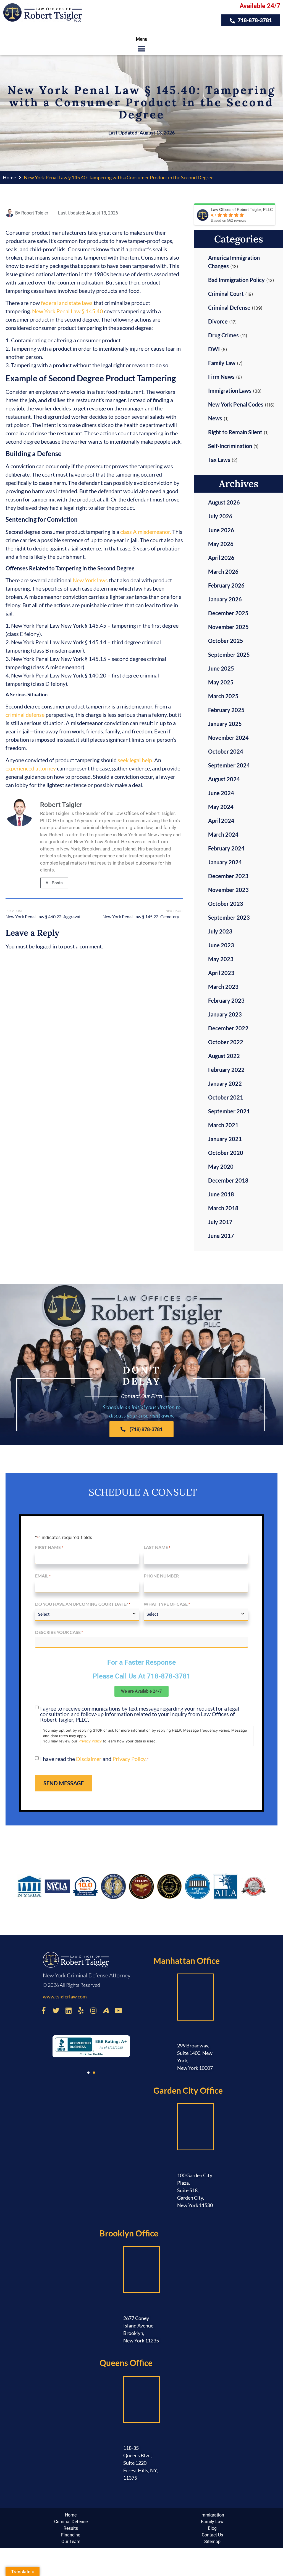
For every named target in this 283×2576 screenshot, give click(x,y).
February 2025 (226, 710)
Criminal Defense (229, 307)
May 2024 (221, 807)
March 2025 (223, 696)
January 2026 (225, 599)
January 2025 (225, 724)
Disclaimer (89, 1759)
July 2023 (220, 931)
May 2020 (221, 1167)
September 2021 (229, 1111)
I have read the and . (94, 1759)
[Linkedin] (69, 2010)
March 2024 (223, 834)
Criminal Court (226, 294)
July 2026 (220, 516)
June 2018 (221, 1194)
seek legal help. (135, 760)
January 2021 (225, 1139)
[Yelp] (81, 2010)
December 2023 (228, 876)
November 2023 (228, 890)
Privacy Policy (90, 1741)
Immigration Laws (230, 390)
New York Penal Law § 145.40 (68, 311)
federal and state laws (67, 303)
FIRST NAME (49, 1547)
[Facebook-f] (44, 2010)
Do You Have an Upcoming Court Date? (83, 1604)
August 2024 (224, 779)
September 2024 (229, 765)
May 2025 (221, 682)
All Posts (54, 883)
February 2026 (226, 585)
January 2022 (225, 1083)
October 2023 (226, 904)
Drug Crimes (223, 335)
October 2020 (226, 1153)
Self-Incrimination (230, 446)
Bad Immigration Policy (236, 280)
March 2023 (223, 987)
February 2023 (226, 1000)
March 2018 (223, 1208)
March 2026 (223, 571)
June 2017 (221, 1236)
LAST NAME (157, 1547)
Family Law (222, 363)
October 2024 (226, 751)
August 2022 (224, 1056)
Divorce (218, 321)
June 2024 (221, 793)
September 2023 (229, 917)
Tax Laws (219, 460)
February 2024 (226, 848)
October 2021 (226, 1097)
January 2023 (225, 1014)
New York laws (90, 580)
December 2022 (228, 1028)
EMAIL (43, 1576)
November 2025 (228, 627)
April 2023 (221, 973)
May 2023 (221, 959)
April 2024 (221, 821)
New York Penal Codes (236, 404)
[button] (142, 49)
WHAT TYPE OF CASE (167, 1604)
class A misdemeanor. (146, 532)
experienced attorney (31, 768)
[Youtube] (118, 2010)
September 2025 (229, 655)
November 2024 (228, 738)
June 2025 (221, 668)
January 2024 (225, 862)
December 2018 (228, 1180)
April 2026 (221, 558)
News (215, 418)
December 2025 (228, 613)
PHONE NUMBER (161, 1576)
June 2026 (221, 530)
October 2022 (226, 1042)
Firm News (221, 377)
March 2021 (223, 1125)
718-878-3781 (169, 1676)
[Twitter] (56, 2010)
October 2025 (226, 641)
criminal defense (25, 715)
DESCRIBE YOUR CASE (59, 1632)
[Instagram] (93, 2010)
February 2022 (226, 1070)
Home (9, 177)
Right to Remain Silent (235, 432)
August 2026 (224, 502)
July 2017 (220, 1222)
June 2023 (221, 945)
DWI (214, 349)
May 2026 (221, 544)
